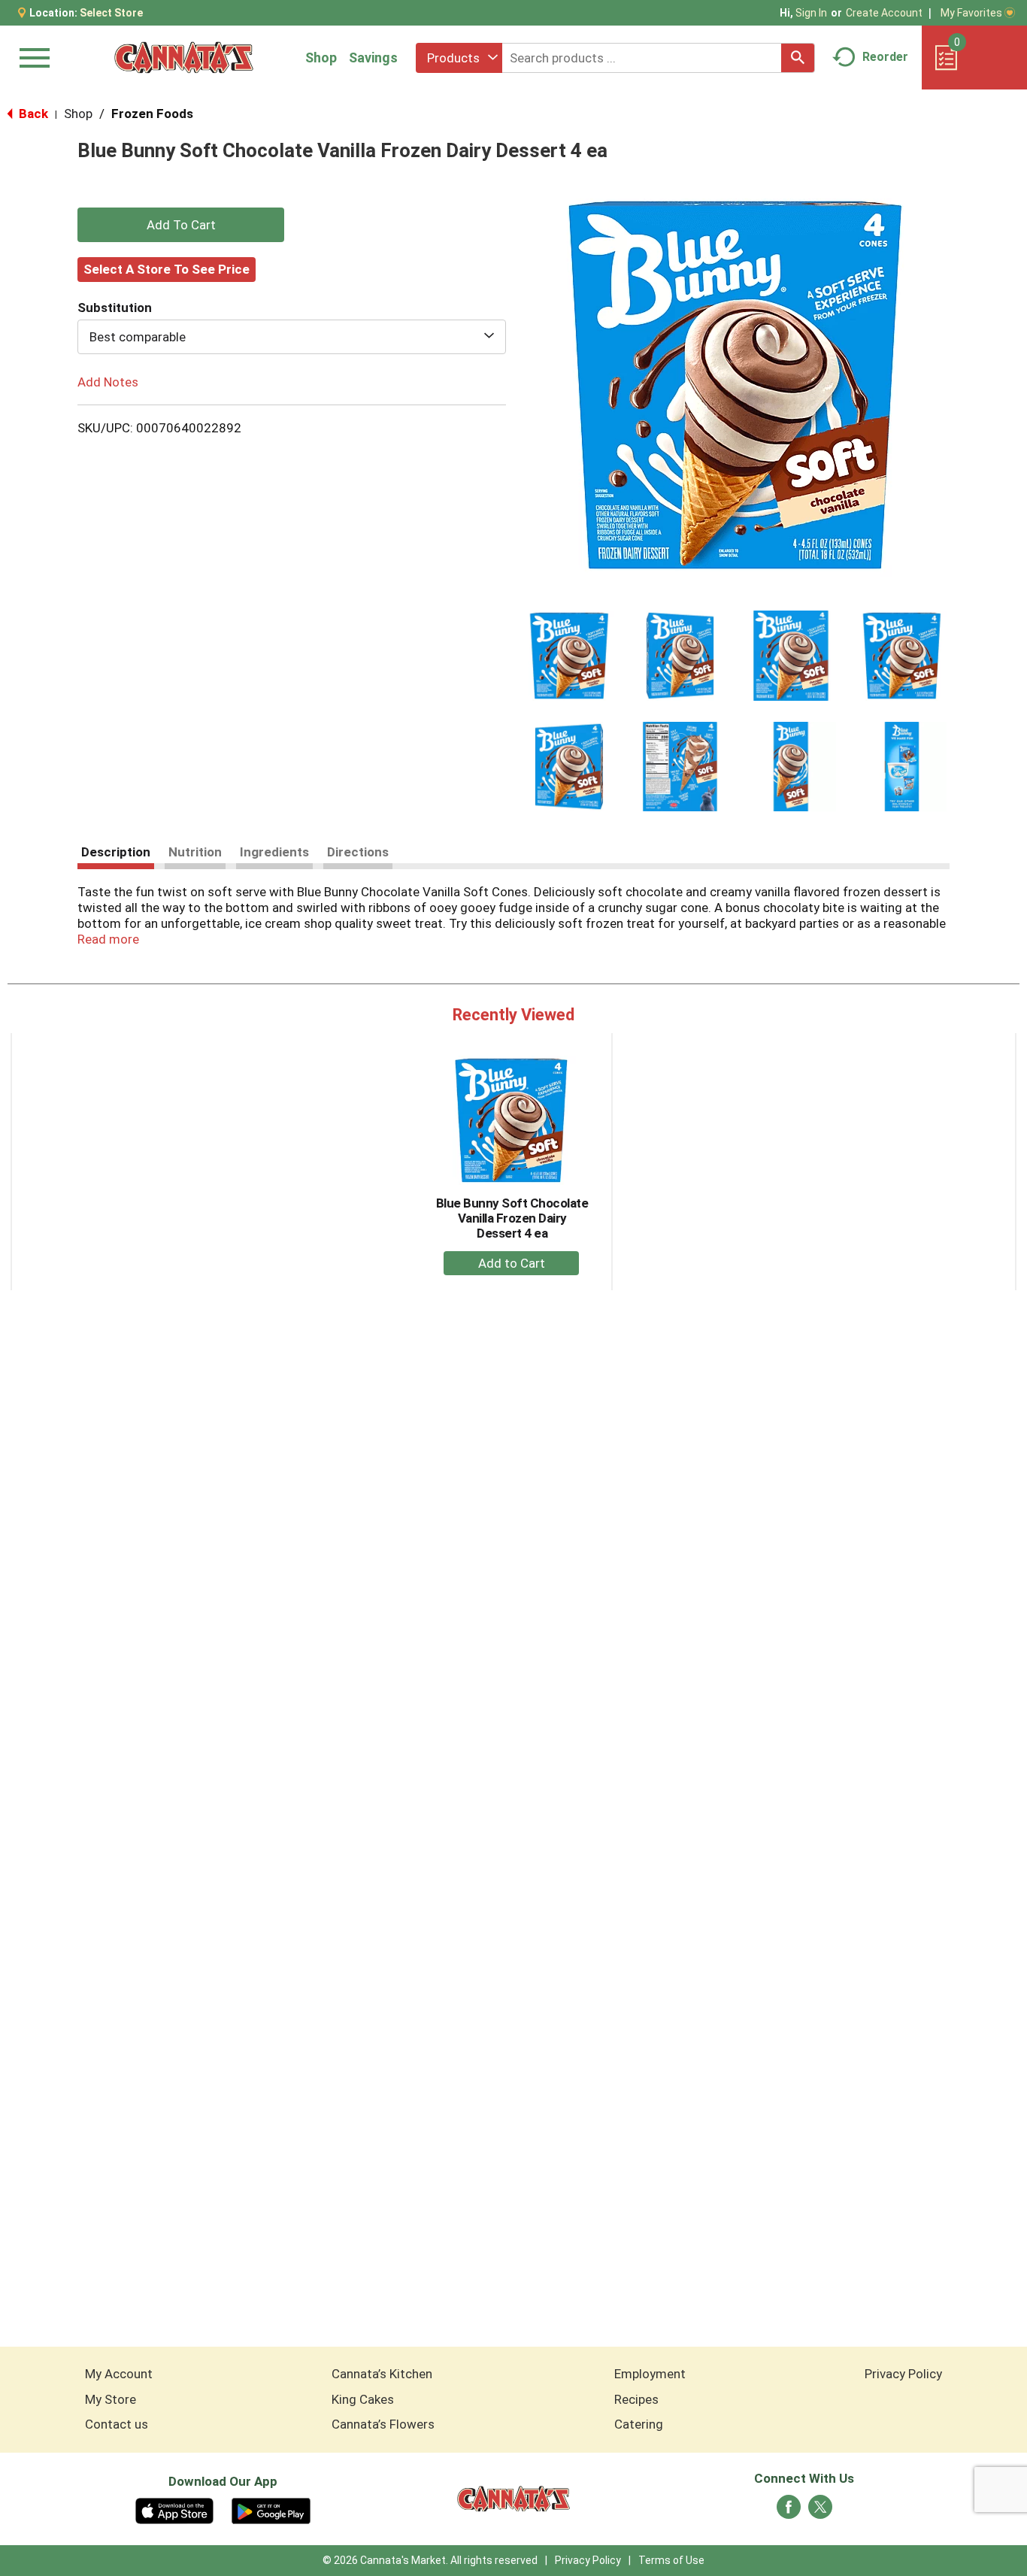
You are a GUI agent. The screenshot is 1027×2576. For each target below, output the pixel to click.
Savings (373, 58)
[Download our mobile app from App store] (175, 2510)
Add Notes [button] (108, 382)
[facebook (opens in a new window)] (789, 2511)
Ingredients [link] (274, 852)
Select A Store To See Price (167, 269)
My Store (111, 2399)
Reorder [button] (885, 57)
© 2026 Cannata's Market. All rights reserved (430, 2560)
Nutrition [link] (195, 852)
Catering (639, 2424)
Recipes (636, 2399)
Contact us (117, 2424)
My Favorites (971, 13)
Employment (650, 2374)
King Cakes (363, 2399)
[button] (569, 656)
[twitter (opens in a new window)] (820, 2511)
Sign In (811, 13)
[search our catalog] (798, 58)
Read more (108, 939)
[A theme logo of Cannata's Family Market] (184, 58)
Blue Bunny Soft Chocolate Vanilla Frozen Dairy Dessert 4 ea (512, 1218)
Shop (321, 58)
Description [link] (116, 852)
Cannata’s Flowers (383, 2424)
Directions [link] (358, 852)
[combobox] (459, 58)
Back (32, 114)
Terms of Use (671, 2560)
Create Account (884, 13)
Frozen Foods (152, 114)
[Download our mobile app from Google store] (271, 2510)
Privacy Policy (903, 2374)
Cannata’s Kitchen (382, 2374)
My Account (119, 2374)
